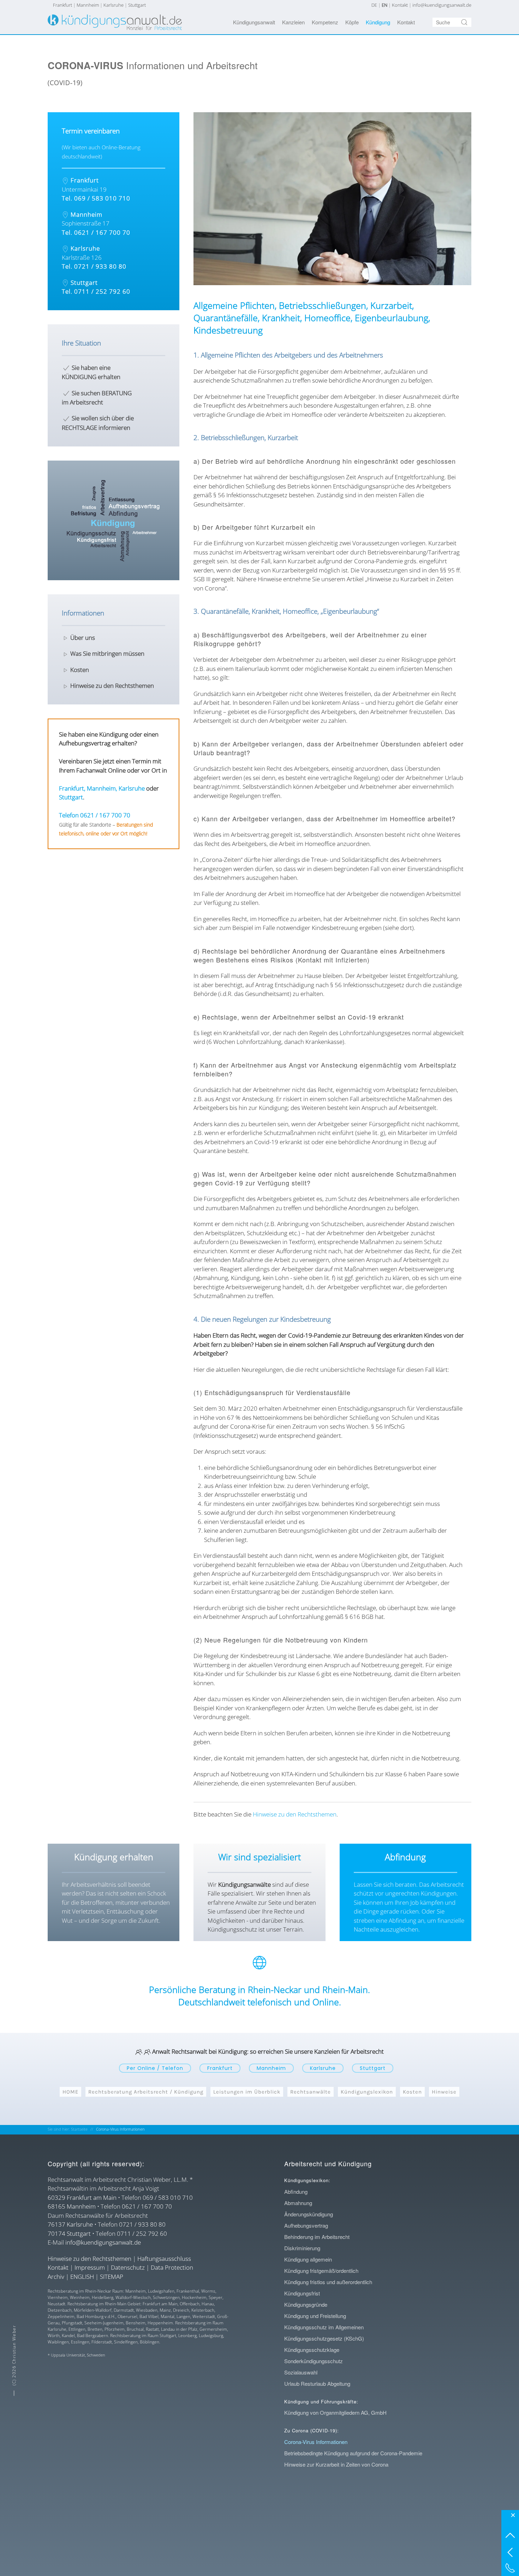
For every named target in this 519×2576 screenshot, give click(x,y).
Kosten (80, 670)
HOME (70, 2092)
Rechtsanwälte (311, 2092)
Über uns (83, 638)
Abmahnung (298, 2203)
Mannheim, (102, 788)
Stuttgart (137, 5)
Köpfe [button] (352, 22)
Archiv (56, 2277)
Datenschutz (128, 2267)
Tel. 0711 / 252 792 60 (96, 291)
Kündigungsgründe (306, 2304)
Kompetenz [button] (325, 22)
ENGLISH (82, 2277)
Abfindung (296, 2191)
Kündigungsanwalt (254, 22)
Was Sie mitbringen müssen (107, 653)
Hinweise (444, 2092)
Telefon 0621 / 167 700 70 (95, 815)
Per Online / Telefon (155, 2068)
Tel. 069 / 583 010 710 (96, 198)
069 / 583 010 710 (168, 2197)
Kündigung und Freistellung (315, 2316)
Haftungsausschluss (164, 2259)
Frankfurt (62, 5)
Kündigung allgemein (308, 2259)
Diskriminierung (302, 2248)
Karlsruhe (114, 5)
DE (374, 5)
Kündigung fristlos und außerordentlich (328, 2282)
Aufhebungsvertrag (306, 2225)
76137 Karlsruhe (70, 2224)
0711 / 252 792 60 (142, 2233)
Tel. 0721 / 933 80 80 (94, 266)
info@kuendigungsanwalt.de (442, 5)
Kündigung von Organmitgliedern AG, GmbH (335, 2412)
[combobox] (452, 22)
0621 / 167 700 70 (147, 2206)
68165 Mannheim (72, 2206)
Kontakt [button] (406, 22)
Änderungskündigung (309, 2214)
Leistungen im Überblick (247, 2092)
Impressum (90, 2267)
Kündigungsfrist (302, 2293)
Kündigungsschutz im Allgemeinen (324, 2327)
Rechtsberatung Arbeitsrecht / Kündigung (146, 2092)
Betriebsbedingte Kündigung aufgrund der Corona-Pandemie (353, 2453)
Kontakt (400, 5)
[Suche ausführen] (464, 22)
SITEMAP (112, 2277)
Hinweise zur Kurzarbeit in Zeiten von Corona (336, 2464)
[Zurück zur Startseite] (115, 22)
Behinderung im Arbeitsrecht (317, 2237)
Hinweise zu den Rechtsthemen (295, 1814)
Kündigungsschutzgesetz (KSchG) (324, 2338)
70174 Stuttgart (69, 2233)
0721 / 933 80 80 (142, 2224)
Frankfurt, (72, 788)
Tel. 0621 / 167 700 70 (96, 232)
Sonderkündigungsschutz (314, 2361)
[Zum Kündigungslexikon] (114, 520)
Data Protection (172, 2267)
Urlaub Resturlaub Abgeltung (317, 2383)
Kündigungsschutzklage (312, 2350)
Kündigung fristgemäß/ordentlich (321, 2271)
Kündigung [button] (378, 22)
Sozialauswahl (301, 2372)
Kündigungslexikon (367, 2092)
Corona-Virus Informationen (316, 2442)
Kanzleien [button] (293, 22)
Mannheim (88, 5)
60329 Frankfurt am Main (82, 2197)
